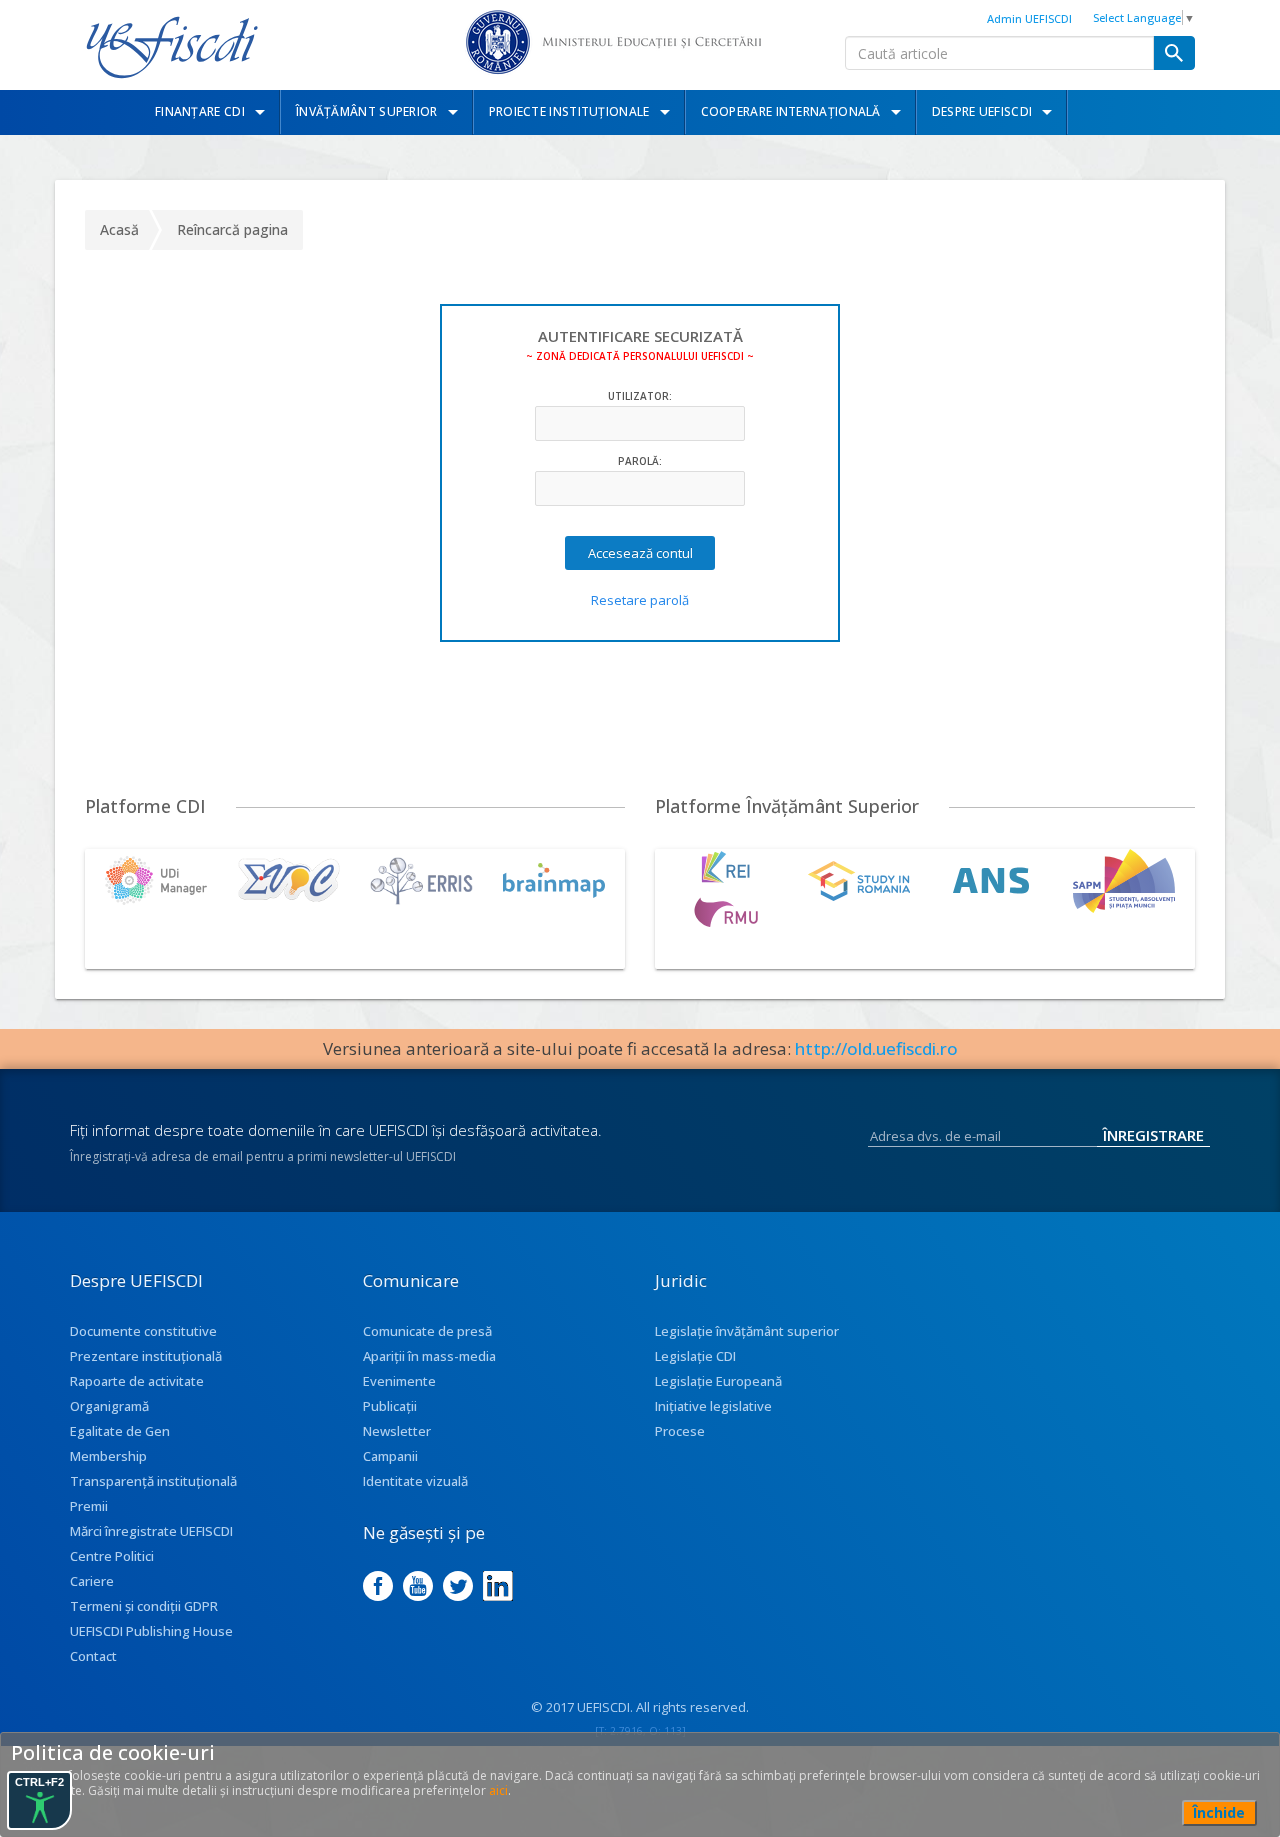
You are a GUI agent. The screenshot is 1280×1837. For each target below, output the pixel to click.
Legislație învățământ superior (747, 1331)
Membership (108, 1456)
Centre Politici (112, 1556)
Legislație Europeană (718, 1381)
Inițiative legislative (713, 1406)
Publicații (390, 1406)
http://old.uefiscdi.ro (876, 1048)
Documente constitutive (143, 1331)
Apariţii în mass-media (429, 1356)
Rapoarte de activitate (137, 1381)
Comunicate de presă (427, 1331)
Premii (89, 1506)
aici (498, 1790)
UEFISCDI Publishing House (151, 1631)
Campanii (390, 1456)
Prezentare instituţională (146, 1356)
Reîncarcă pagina (232, 229)
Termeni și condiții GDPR (144, 1606)
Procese (680, 1431)
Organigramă (109, 1406)
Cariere (92, 1581)
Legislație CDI (695, 1356)
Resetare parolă (640, 600)
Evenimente (399, 1381)
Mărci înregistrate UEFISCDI (151, 1531)
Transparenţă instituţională (153, 1481)
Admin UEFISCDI (1029, 18)
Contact (93, 1656)
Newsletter (397, 1431)
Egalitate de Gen (120, 1431)
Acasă (119, 229)
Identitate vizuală (415, 1481)
